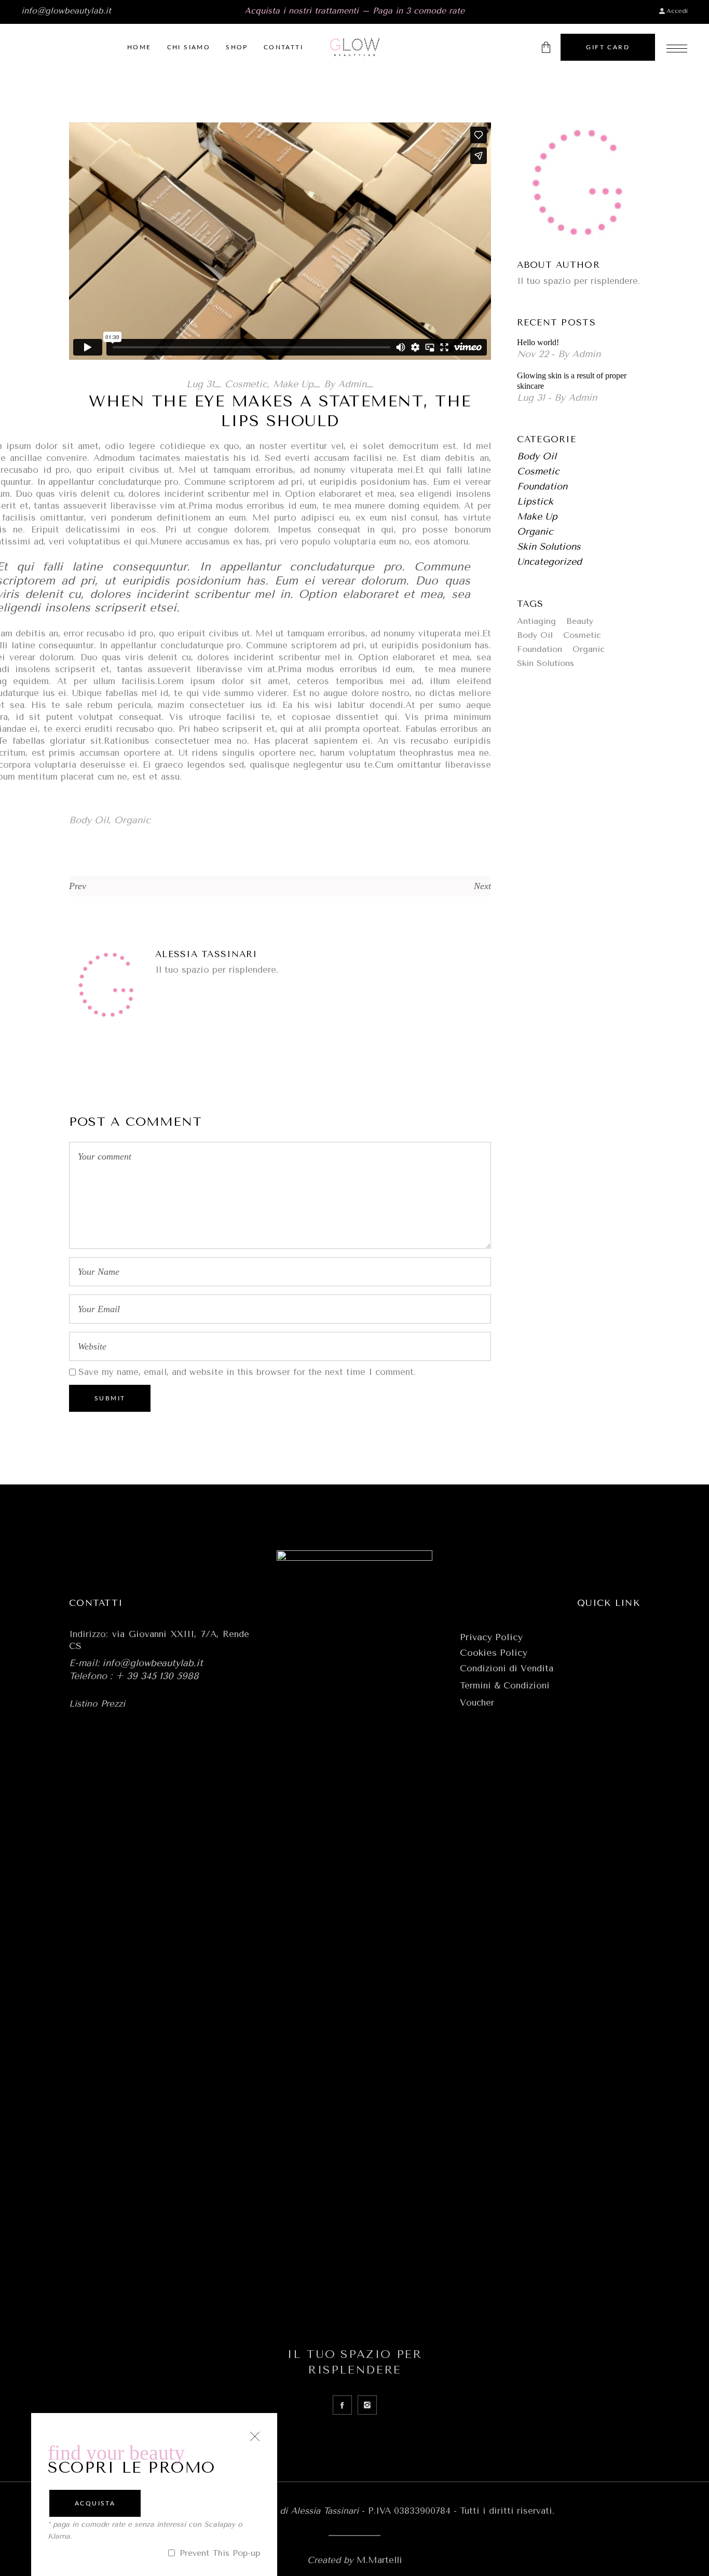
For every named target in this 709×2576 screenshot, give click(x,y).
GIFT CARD (608, 47)
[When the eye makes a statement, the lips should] (107, 986)
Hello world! (538, 342)
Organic (132, 820)
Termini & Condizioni (505, 1685)
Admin (352, 384)
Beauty (580, 621)
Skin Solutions (549, 547)
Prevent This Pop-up (218, 2553)
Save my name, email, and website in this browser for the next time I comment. (247, 1372)
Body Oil (89, 820)
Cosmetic (246, 384)
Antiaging (536, 621)
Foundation (542, 486)
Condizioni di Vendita (507, 1668)
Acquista (95, 2503)
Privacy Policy (491, 1637)
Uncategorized (549, 562)
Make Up (293, 384)
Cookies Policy (494, 1653)
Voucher (477, 1702)
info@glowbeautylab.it (66, 11)
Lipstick (535, 501)
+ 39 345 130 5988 (157, 1676)
